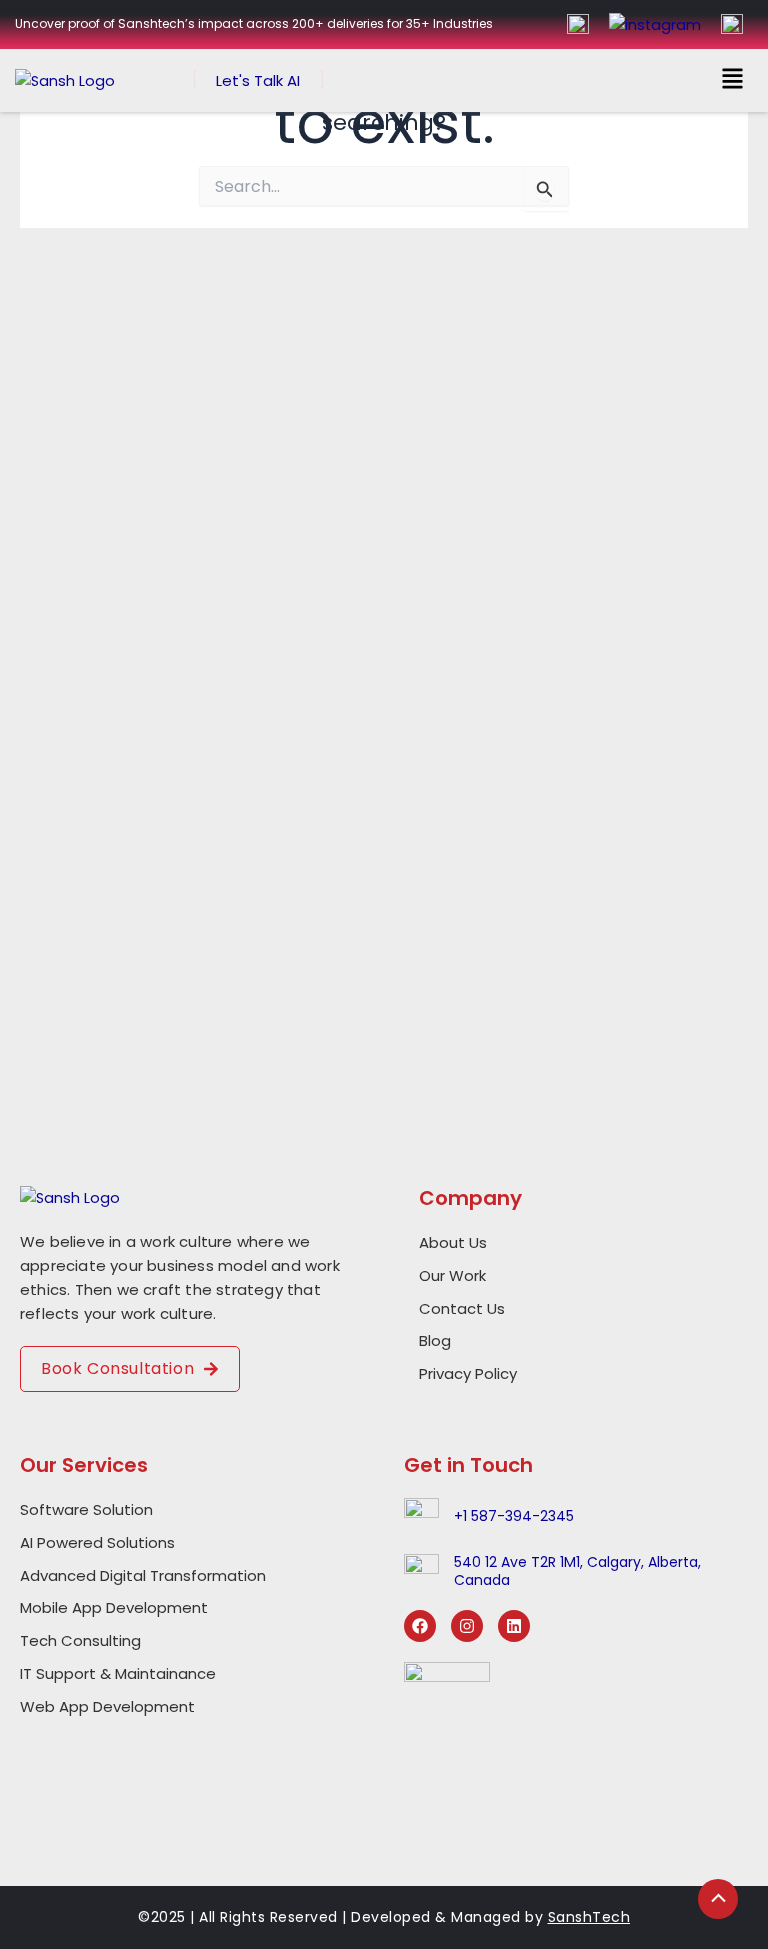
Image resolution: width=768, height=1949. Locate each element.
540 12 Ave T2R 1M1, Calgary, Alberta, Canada (577, 1571)
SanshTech (589, 1917)
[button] (732, 80)
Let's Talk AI (258, 80)
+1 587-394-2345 (514, 1516)
